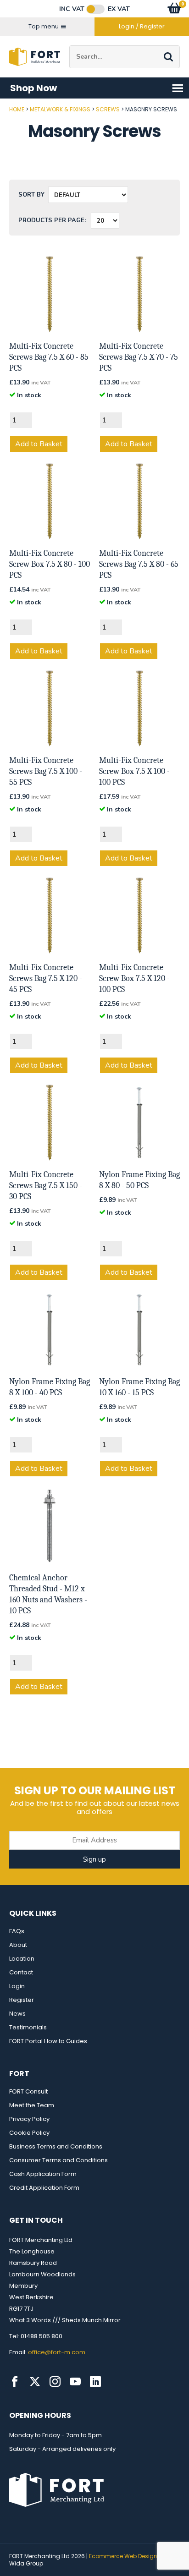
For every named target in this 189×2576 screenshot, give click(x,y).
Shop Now (33, 88)
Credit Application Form (44, 2188)
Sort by (31, 195)
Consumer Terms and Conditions (58, 2160)
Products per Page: (52, 220)
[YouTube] (75, 2382)
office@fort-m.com (57, 2352)
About (18, 1945)
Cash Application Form (43, 2174)
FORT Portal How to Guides (48, 2041)
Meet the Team (32, 2105)
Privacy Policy (29, 2119)
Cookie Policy (29, 2133)
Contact (21, 1972)
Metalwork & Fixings (60, 109)
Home (17, 109)
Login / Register (142, 26)
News (17, 2014)
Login (17, 1986)
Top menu (44, 26)
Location (22, 1959)
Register (22, 2000)
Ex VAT (119, 9)
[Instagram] (55, 2382)
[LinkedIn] (95, 2382)
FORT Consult (28, 2091)
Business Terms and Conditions (56, 2146)
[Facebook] (15, 2382)
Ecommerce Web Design (123, 2556)
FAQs (17, 1931)
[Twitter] (35, 2382)
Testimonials (28, 2027)
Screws (108, 109)
